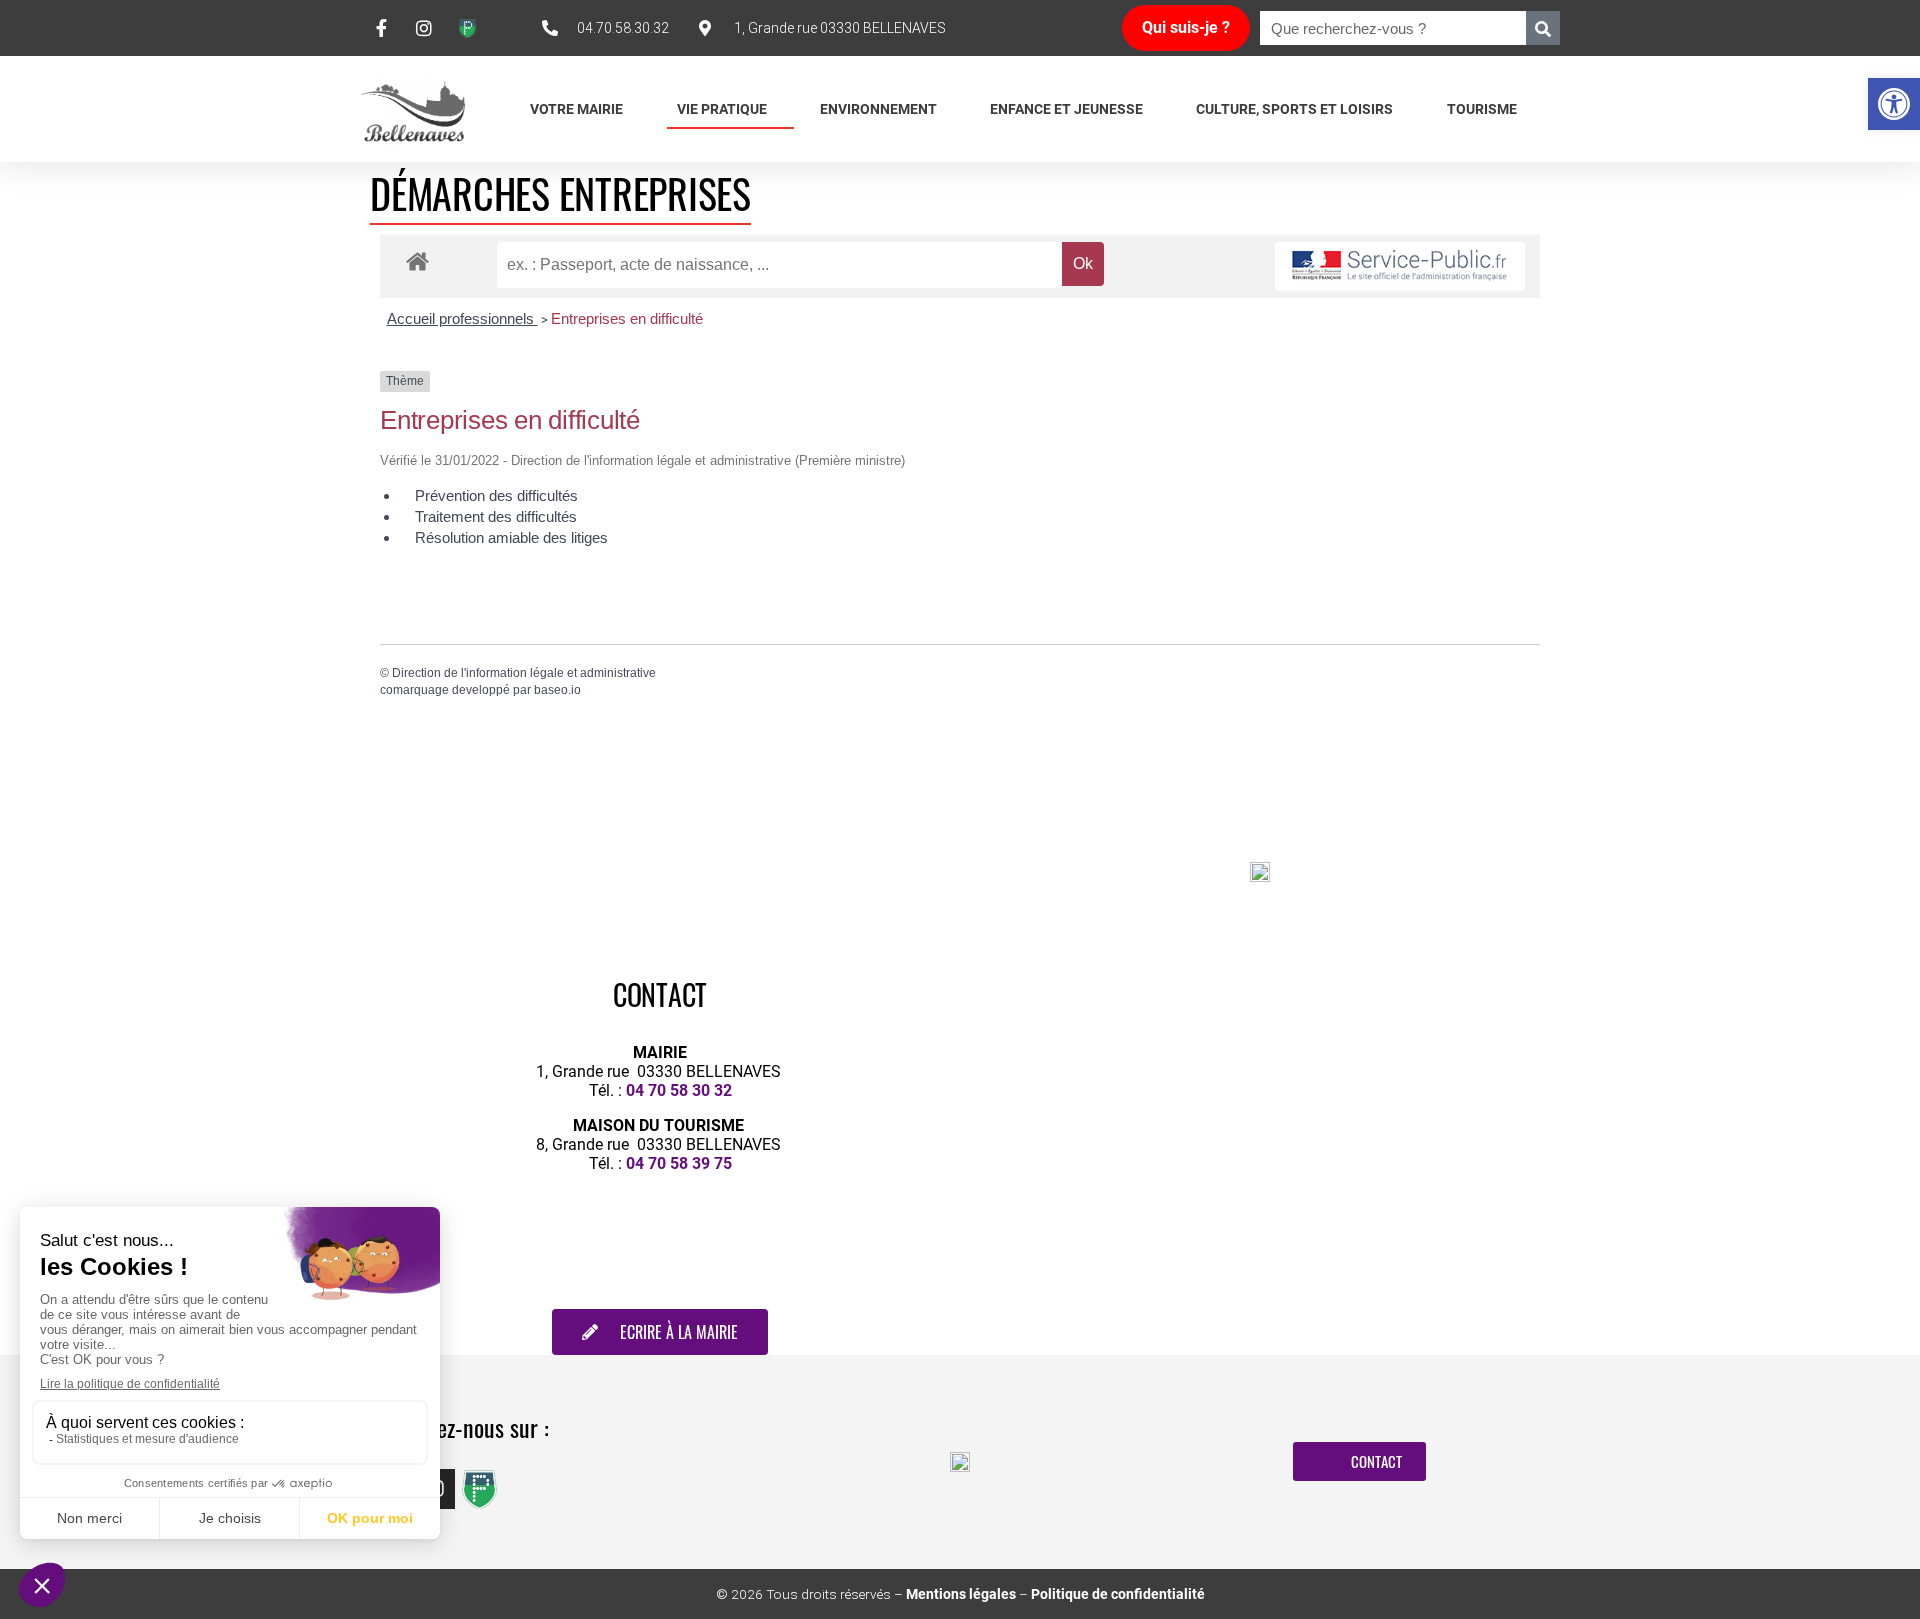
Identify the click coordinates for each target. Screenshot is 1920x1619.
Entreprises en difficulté (627, 318)
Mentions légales (961, 1594)
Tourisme (1482, 109)
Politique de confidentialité (1118, 1594)
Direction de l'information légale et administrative (524, 673)
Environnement (878, 109)
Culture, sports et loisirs (1294, 109)
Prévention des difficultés (496, 495)
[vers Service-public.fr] (1400, 266)
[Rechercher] (1543, 28)
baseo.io (557, 690)
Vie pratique (722, 109)
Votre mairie (576, 109)
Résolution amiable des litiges (511, 537)
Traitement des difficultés (496, 516)
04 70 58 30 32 (679, 1090)
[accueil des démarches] (417, 260)
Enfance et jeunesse (1066, 109)
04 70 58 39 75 (679, 1163)
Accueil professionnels (462, 318)
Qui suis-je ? (1186, 27)
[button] (1894, 104)
